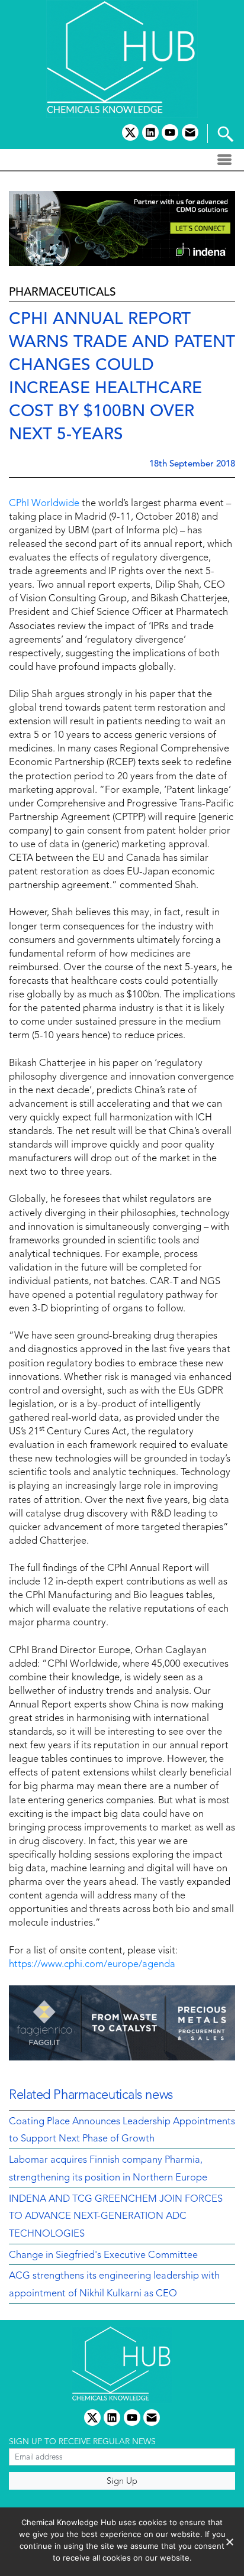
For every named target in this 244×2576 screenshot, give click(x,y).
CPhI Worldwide (44, 504)
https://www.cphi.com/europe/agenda (92, 1965)
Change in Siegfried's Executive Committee (103, 2256)
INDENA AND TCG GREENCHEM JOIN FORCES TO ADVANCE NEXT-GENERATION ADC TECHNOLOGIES (116, 2217)
